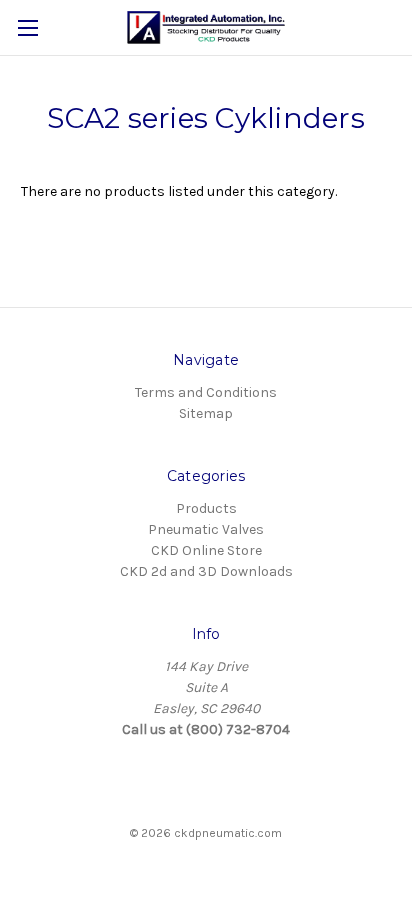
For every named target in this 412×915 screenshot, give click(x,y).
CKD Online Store (206, 550)
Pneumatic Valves (206, 529)
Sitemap (206, 413)
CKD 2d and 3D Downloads (206, 571)
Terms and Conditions (206, 392)
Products (206, 508)
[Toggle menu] (27, 27)
